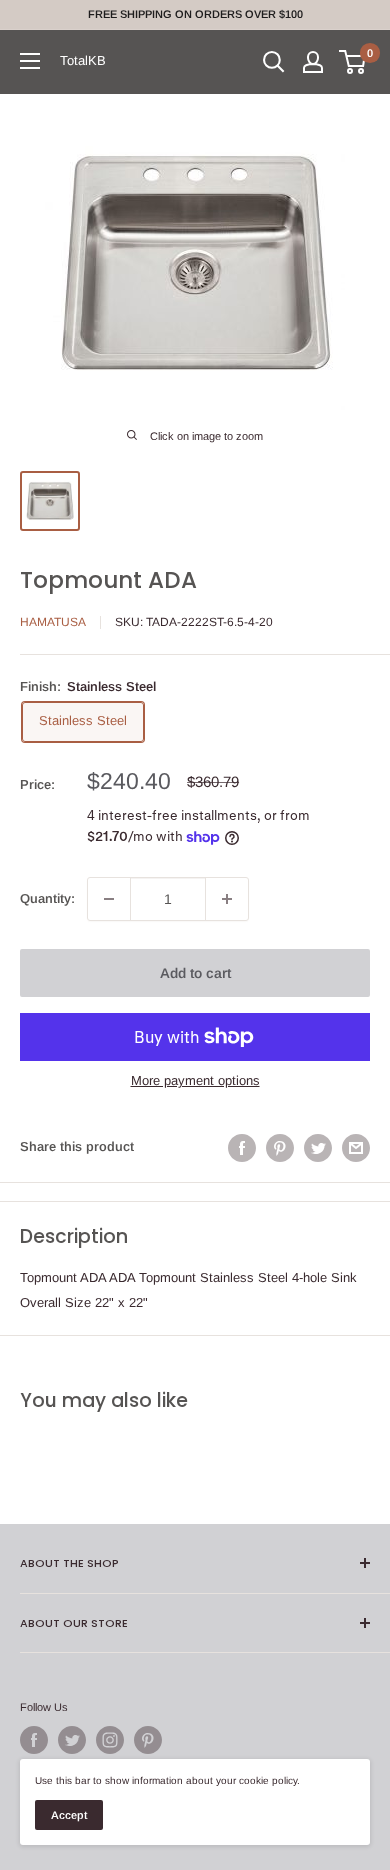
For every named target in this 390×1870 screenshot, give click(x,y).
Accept (69, 1815)
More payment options (195, 1080)
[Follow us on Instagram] (110, 1740)
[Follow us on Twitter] (72, 1740)
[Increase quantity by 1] (227, 899)
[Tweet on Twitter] (318, 1148)
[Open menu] (30, 61)
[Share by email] (356, 1148)
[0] (353, 62)
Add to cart (195, 973)
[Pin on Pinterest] (280, 1148)
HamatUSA (53, 622)
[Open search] (274, 62)
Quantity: (47, 898)
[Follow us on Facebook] (34, 1740)
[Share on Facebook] (242, 1148)
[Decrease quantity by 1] (109, 899)
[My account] (313, 62)
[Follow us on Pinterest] (148, 1740)
